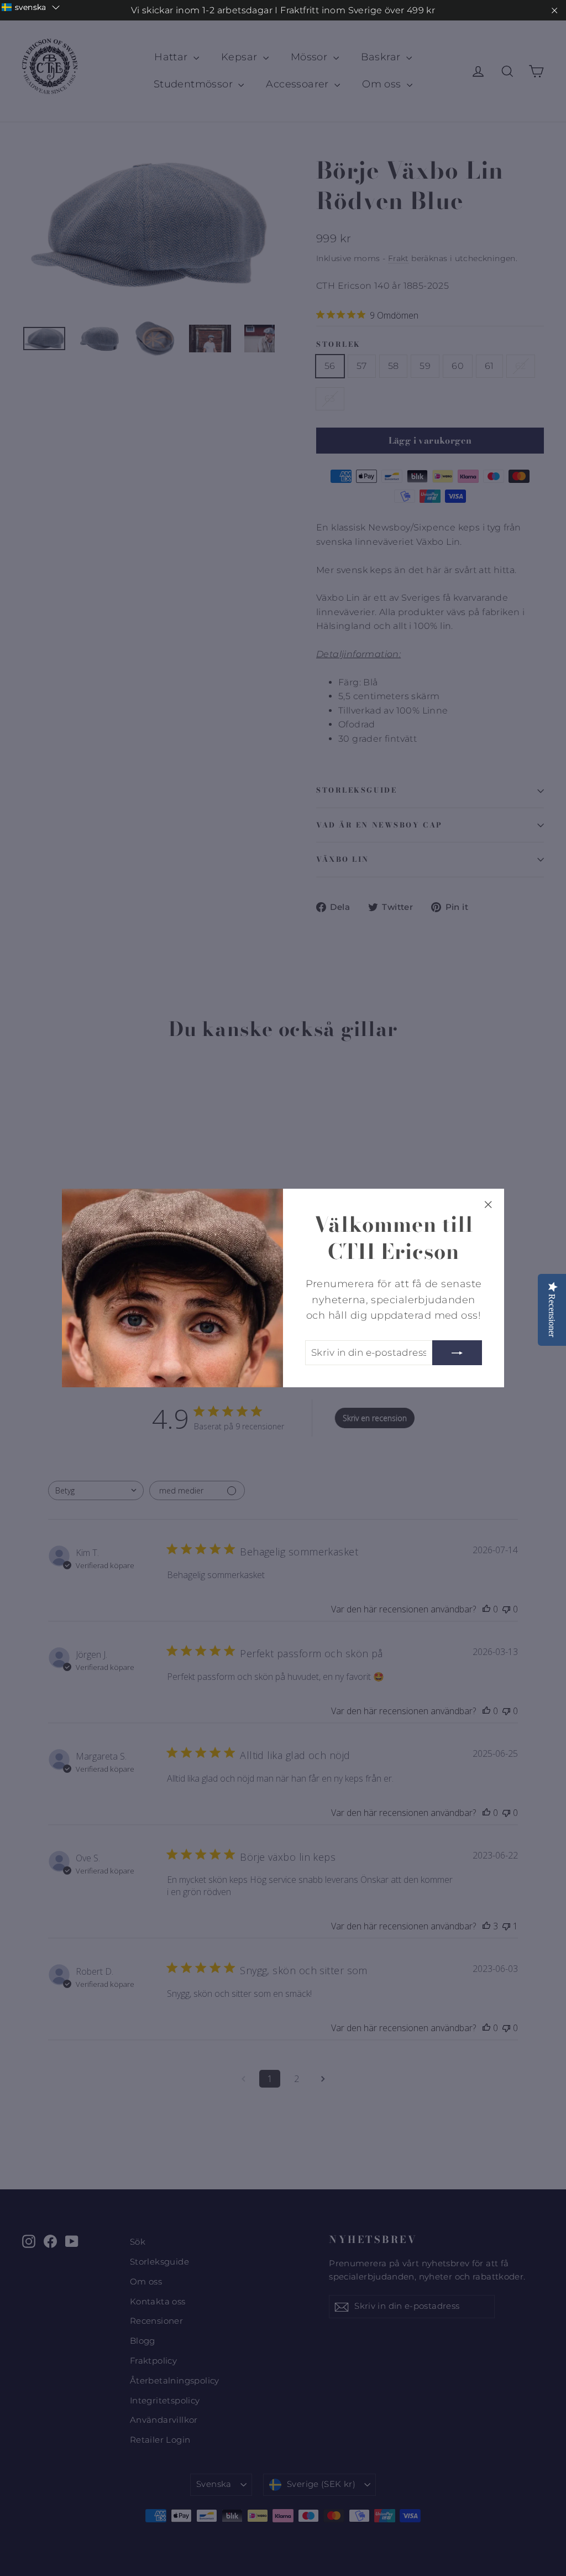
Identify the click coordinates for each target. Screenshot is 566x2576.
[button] (31, 7)
